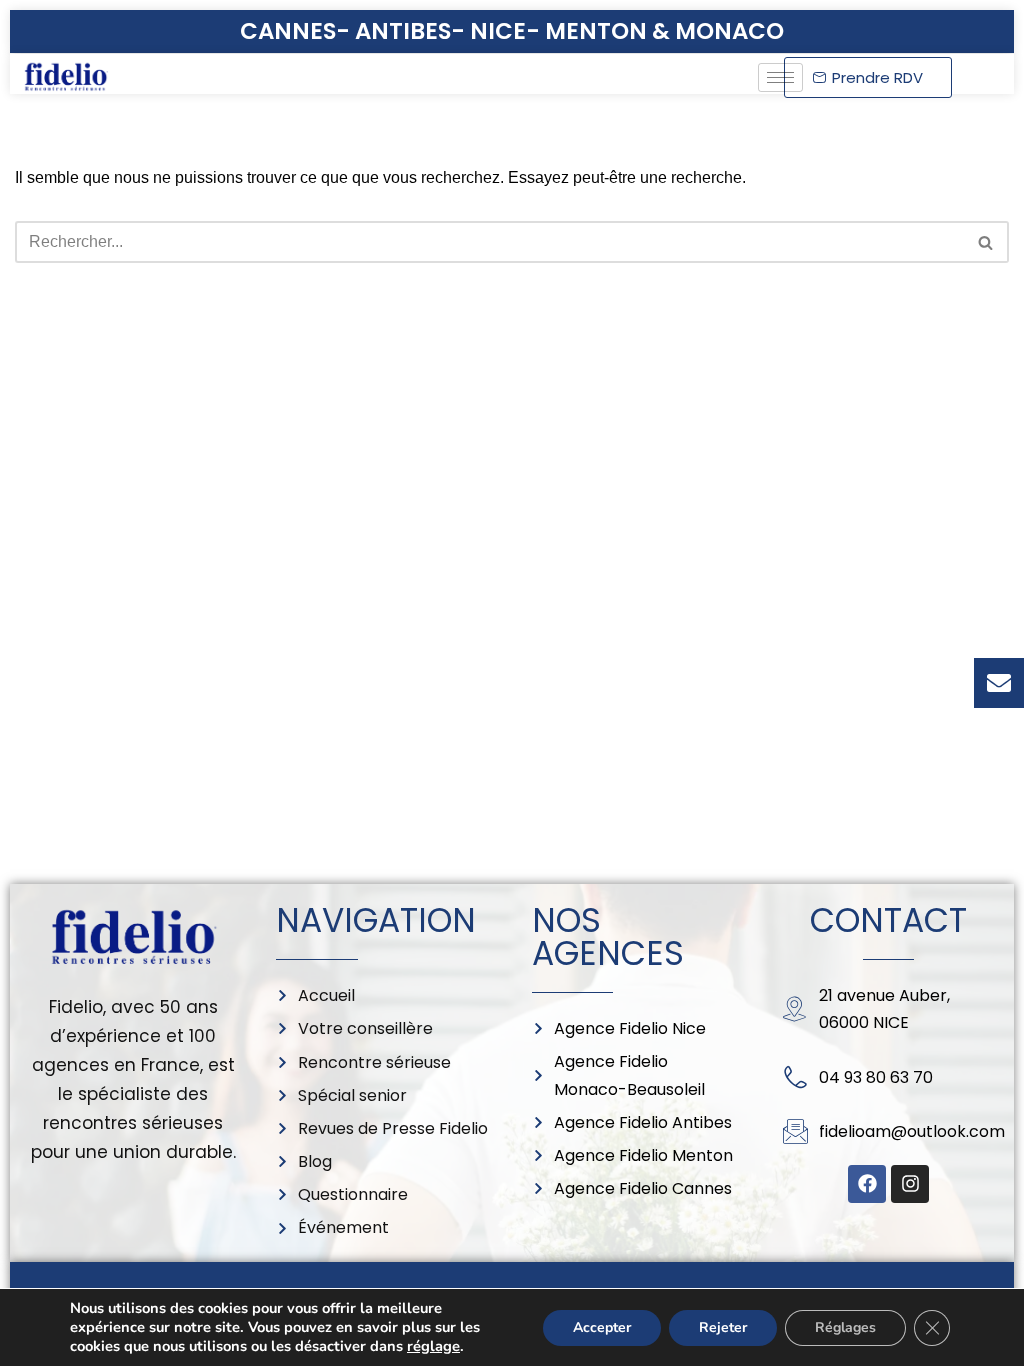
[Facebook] (867, 1184)
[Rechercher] (986, 242)
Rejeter (723, 1327)
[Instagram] (910, 1184)
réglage (433, 1346)
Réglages (845, 1327)
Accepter (602, 1327)
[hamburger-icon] (780, 77)
